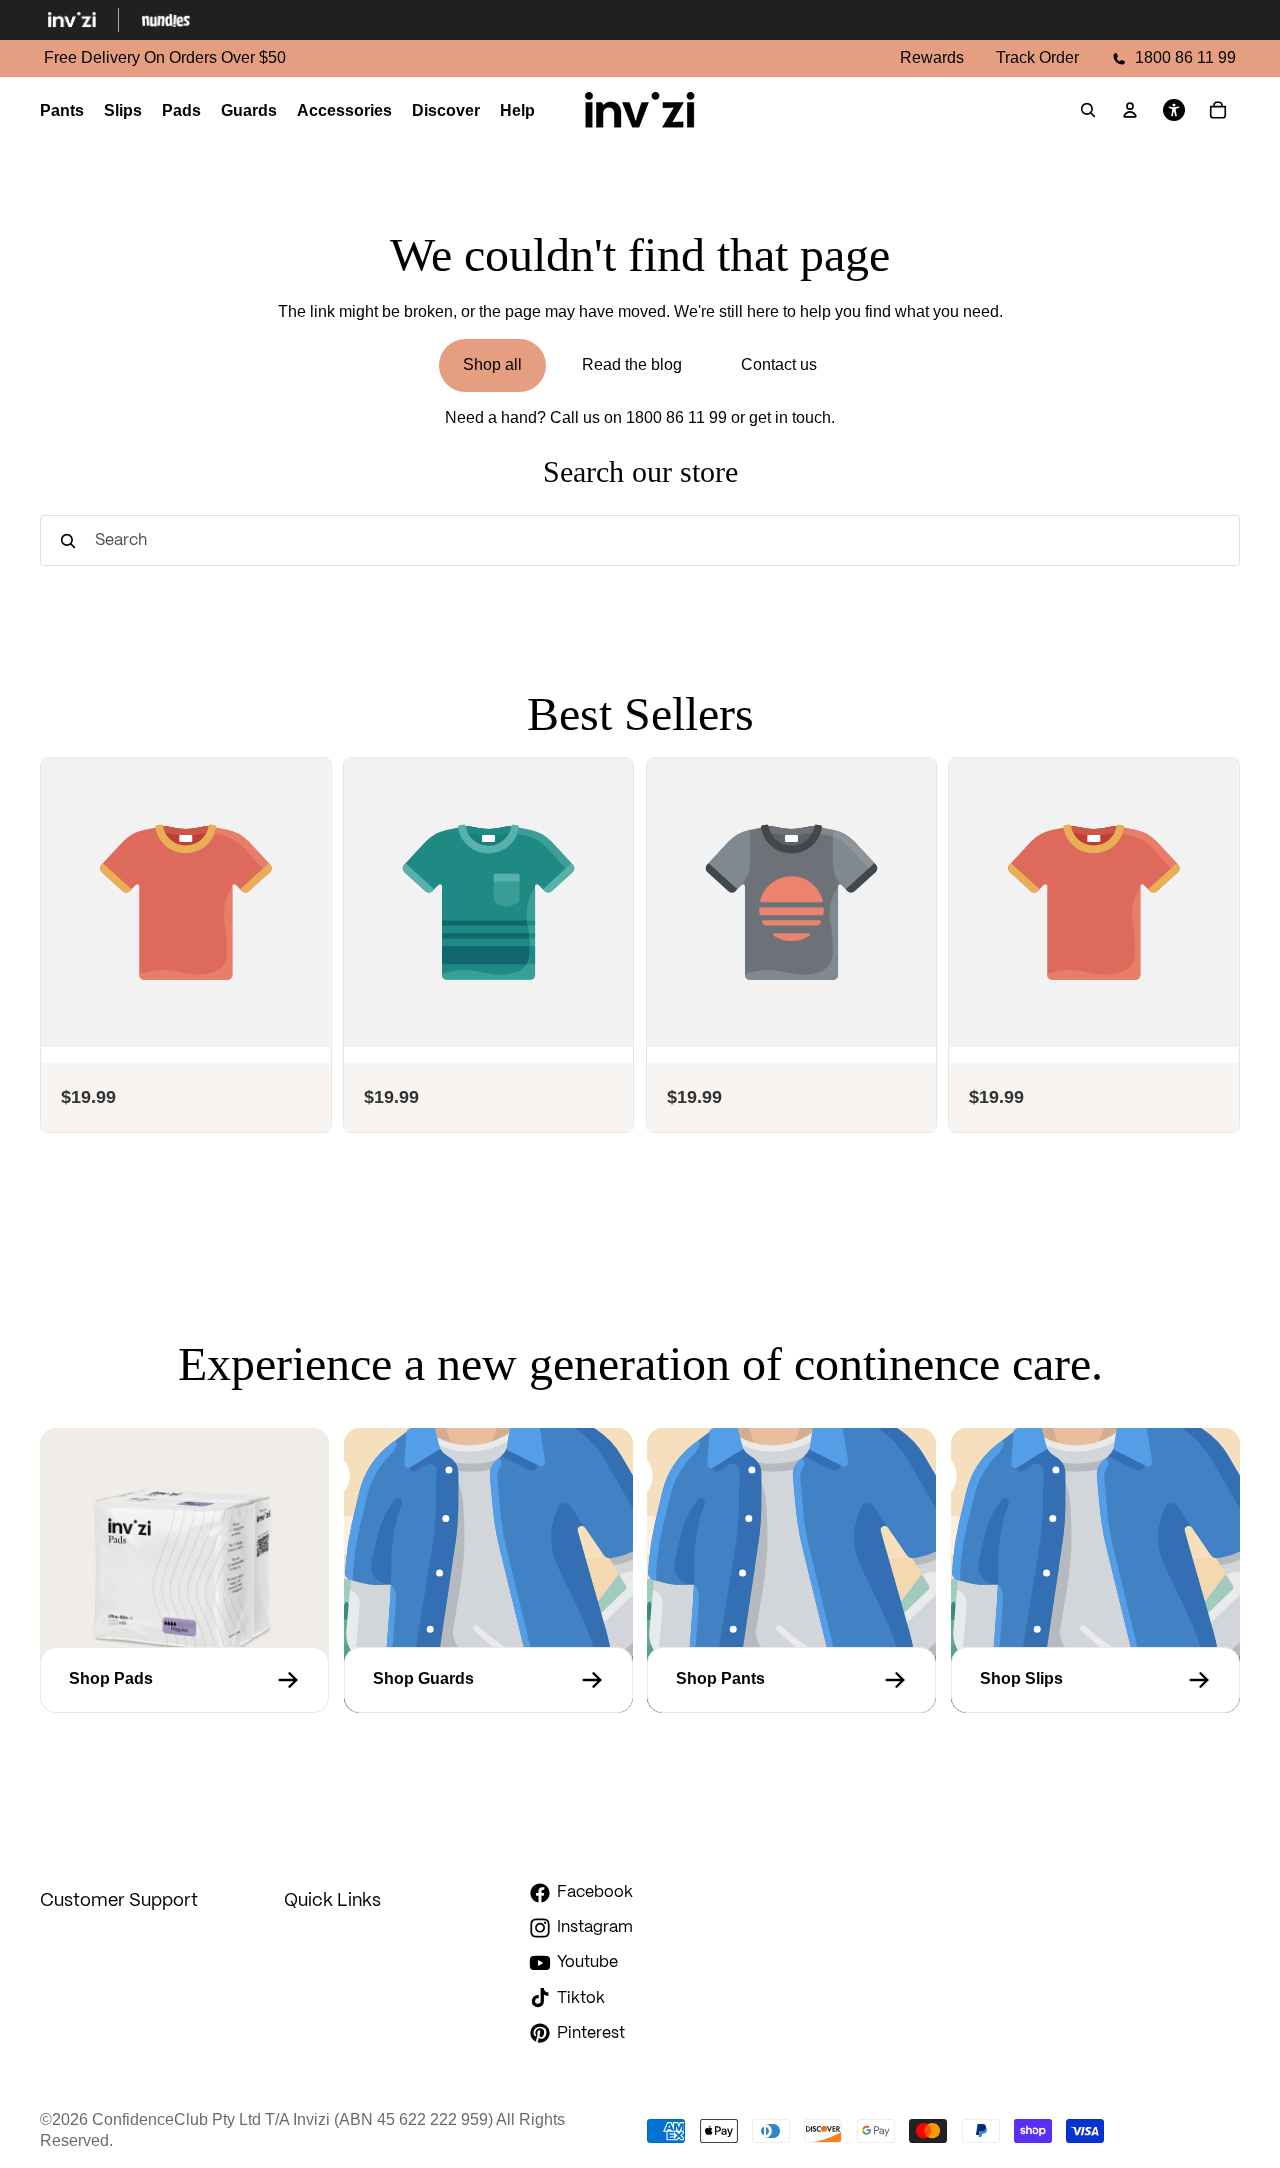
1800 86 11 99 (676, 417)
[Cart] (1218, 110)
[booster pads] (184, 1680)
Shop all (492, 364)
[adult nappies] (1095, 1680)
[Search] (1088, 110)
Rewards (932, 57)
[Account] (1130, 110)
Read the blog (632, 364)
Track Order (1037, 57)
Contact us (779, 364)
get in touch (790, 417)
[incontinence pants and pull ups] (791, 1680)
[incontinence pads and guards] (488, 1680)
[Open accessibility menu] (1174, 110)
